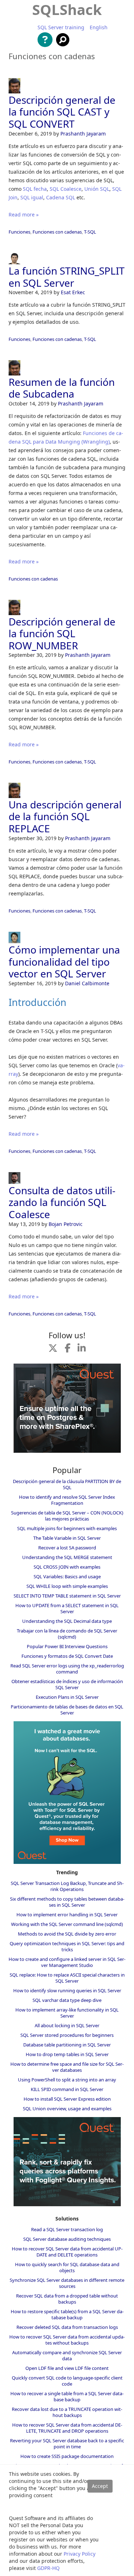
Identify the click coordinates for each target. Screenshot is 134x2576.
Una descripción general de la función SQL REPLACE (65, 816)
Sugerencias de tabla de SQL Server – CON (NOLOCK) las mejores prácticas (67, 1516)
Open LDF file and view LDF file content (67, 2368)
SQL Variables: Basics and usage (67, 1576)
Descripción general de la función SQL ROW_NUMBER (62, 633)
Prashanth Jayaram (83, 134)
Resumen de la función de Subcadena (62, 388)
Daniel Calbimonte (87, 983)
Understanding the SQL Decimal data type (67, 1621)
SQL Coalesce (66, 189)
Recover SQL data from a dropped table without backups (67, 2299)
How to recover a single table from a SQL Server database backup (67, 2396)
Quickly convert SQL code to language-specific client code (67, 2381)
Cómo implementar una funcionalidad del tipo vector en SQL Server (64, 962)
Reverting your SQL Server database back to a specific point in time (67, 2444)
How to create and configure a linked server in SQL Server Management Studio (67, 1962)
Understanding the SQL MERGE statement (67, 1557)
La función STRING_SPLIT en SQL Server (67, 277)
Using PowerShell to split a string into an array (67, 2080)
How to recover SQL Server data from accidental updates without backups (67, 2340)
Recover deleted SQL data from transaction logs (67, 2327)
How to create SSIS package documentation (67, 2456)
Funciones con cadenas (57, 232)
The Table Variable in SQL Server (67, 1538)
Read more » (24, 214)
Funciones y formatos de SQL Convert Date (67, 1656)
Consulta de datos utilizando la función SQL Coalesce (62, 1202)
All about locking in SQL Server (67, 2025)
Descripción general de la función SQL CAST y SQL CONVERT (62, 112)
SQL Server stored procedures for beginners (67, 2035)
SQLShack (67, 9)
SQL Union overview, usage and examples (67, 2109)
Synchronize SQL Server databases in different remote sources (67, 2283)
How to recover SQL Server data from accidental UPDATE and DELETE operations (67, 2252)
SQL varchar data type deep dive (67, 2000)
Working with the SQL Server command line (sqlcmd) (67, 1924)
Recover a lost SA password (67, 1548)
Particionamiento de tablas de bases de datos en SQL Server (67, 1710)
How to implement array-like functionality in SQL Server (67, 2013)
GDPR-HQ (48, 2568)
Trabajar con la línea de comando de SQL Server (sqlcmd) (67, 1634)
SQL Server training (61, 27)
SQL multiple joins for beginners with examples (67, 1528)
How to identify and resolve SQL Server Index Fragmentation (67, 1500)
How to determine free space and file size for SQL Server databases (67, 2067)
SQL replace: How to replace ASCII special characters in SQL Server (67, 1978)
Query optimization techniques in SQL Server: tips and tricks (67, 1946)
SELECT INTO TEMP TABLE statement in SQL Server (67, 1596)
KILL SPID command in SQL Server (67, 2089)
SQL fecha (35, 189)
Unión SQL (97, 189)
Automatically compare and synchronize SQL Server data (67, 2355)
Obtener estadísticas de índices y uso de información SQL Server (67, 1684)
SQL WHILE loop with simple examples (67, 1586)
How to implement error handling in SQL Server (67, 1915)
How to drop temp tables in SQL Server (67, 2054)
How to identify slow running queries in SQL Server (67, 1990)
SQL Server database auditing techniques (67, 2239)
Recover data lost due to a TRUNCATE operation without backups (67, 2412)
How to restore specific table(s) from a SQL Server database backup (67, 2314)
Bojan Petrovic (66, 1224)
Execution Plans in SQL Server (67, 1697)
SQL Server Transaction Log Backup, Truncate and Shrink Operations (67, 1886)
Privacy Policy (80, 2554)
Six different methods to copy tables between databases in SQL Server (67, 1902)
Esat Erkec (73, 292)
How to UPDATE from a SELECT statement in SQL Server (67, 1608)
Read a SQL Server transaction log (67, 2229)
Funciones (19, 232)
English (99, 27)
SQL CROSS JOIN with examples (67, 1567)
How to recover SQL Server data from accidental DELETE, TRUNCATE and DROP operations (67, 2428)
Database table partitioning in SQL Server (67, 2045)
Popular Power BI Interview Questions (67, 1646)
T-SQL (90, 232)
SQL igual (32, 197)
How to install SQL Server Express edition (67, 2099)
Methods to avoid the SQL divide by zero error (67, 1934)
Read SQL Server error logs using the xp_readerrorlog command (67, 1669)
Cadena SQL (61, 197)
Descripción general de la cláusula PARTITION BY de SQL (67, 1484)
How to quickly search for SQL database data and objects (67, 2267)
